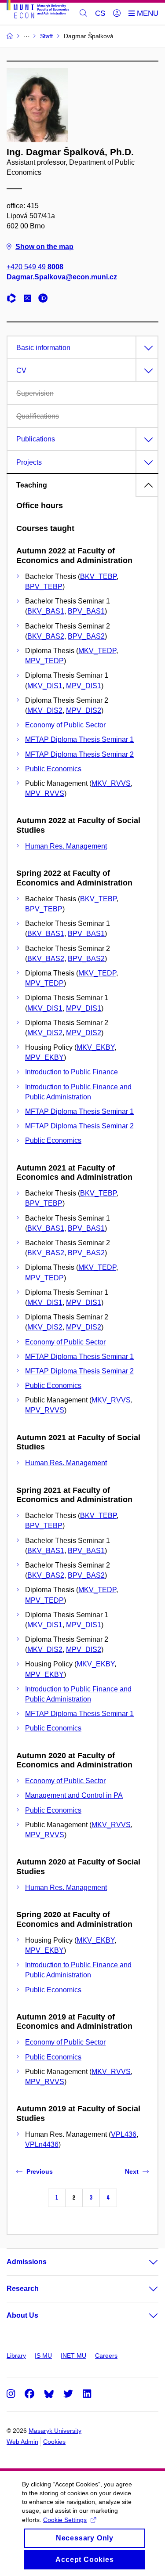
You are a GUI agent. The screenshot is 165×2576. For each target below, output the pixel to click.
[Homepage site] (38, 11)
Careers (106, 2356)
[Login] (117, 14)
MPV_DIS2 (84, 710)
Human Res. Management (66, 846)
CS (100, 13)
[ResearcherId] (14, 299)
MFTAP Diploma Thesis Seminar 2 (79, 754)
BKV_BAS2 (46, 636)
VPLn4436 (42, 2144)
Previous (40, 2171)
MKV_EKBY (95, 1047)
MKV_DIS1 (45, 686)
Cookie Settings (65, 2520)
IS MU (43, 2356)
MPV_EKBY (44, 1057)
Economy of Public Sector (65, 725)
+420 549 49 (35, 267)
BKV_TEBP (98, 576)
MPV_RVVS (45, 793)
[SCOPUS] (29, 299)
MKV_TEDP (97, 651)
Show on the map (44, 247)
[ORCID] (45, 299)
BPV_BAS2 (86, 636)
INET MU (73, 2356)
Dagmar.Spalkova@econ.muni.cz (62, 277)
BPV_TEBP (44, 587)
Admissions (27, 2262)
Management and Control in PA (74, 1795)
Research (23, 2289)
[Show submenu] (145, 2262)
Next (132, 2171)
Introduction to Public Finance (71, 1072)
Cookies (54, 2442)
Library (16, 2356)
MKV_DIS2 (45, 710)
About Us (22, 2315)
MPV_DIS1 (84, 686)
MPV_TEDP (44, 661)
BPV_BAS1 (86, 611)
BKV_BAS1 (46, 611)
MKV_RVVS (111, 783)
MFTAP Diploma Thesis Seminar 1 (79, 739)
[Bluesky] (49, 2394)
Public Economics (53, 769)
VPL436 (124, 2134)
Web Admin (22, 2442)
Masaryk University (55, 2431)
